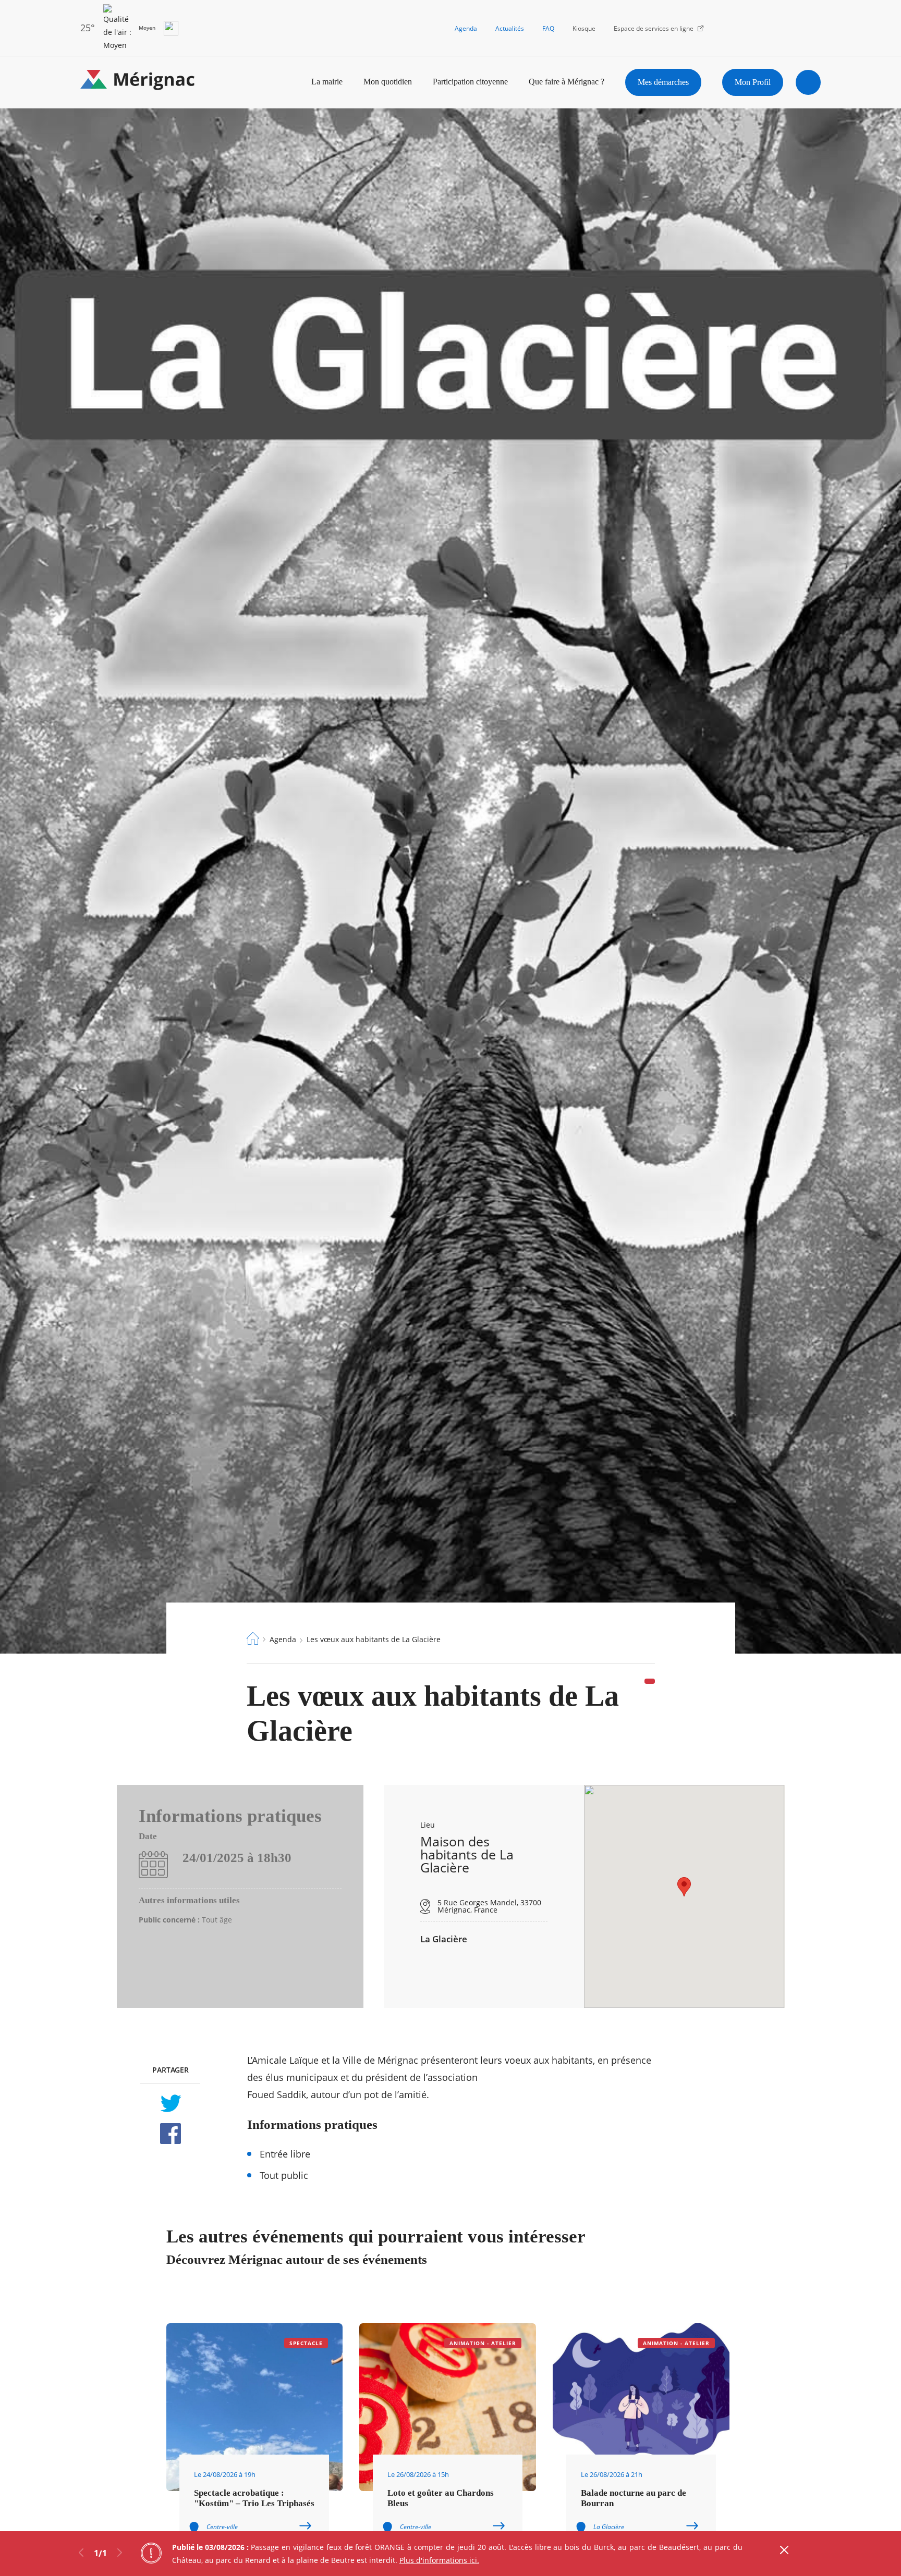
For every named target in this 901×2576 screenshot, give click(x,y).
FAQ (548, 28)
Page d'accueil (253, 1638)
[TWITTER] (170, 2103)
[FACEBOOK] (170, 2134)
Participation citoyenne (470, 82)
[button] (684, 1887)
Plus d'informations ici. (439, 2560)
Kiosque (584, 28)
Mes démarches (663, 82)
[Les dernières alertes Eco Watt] (171, 28)
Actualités (510, 28)
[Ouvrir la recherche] (808, 82)
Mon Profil (753, 82)
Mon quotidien (388, 82)
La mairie (327, 82)
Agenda (466, 28)
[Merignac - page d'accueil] (138, 82)
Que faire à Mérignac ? (567, 82)
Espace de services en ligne (654, 28)
